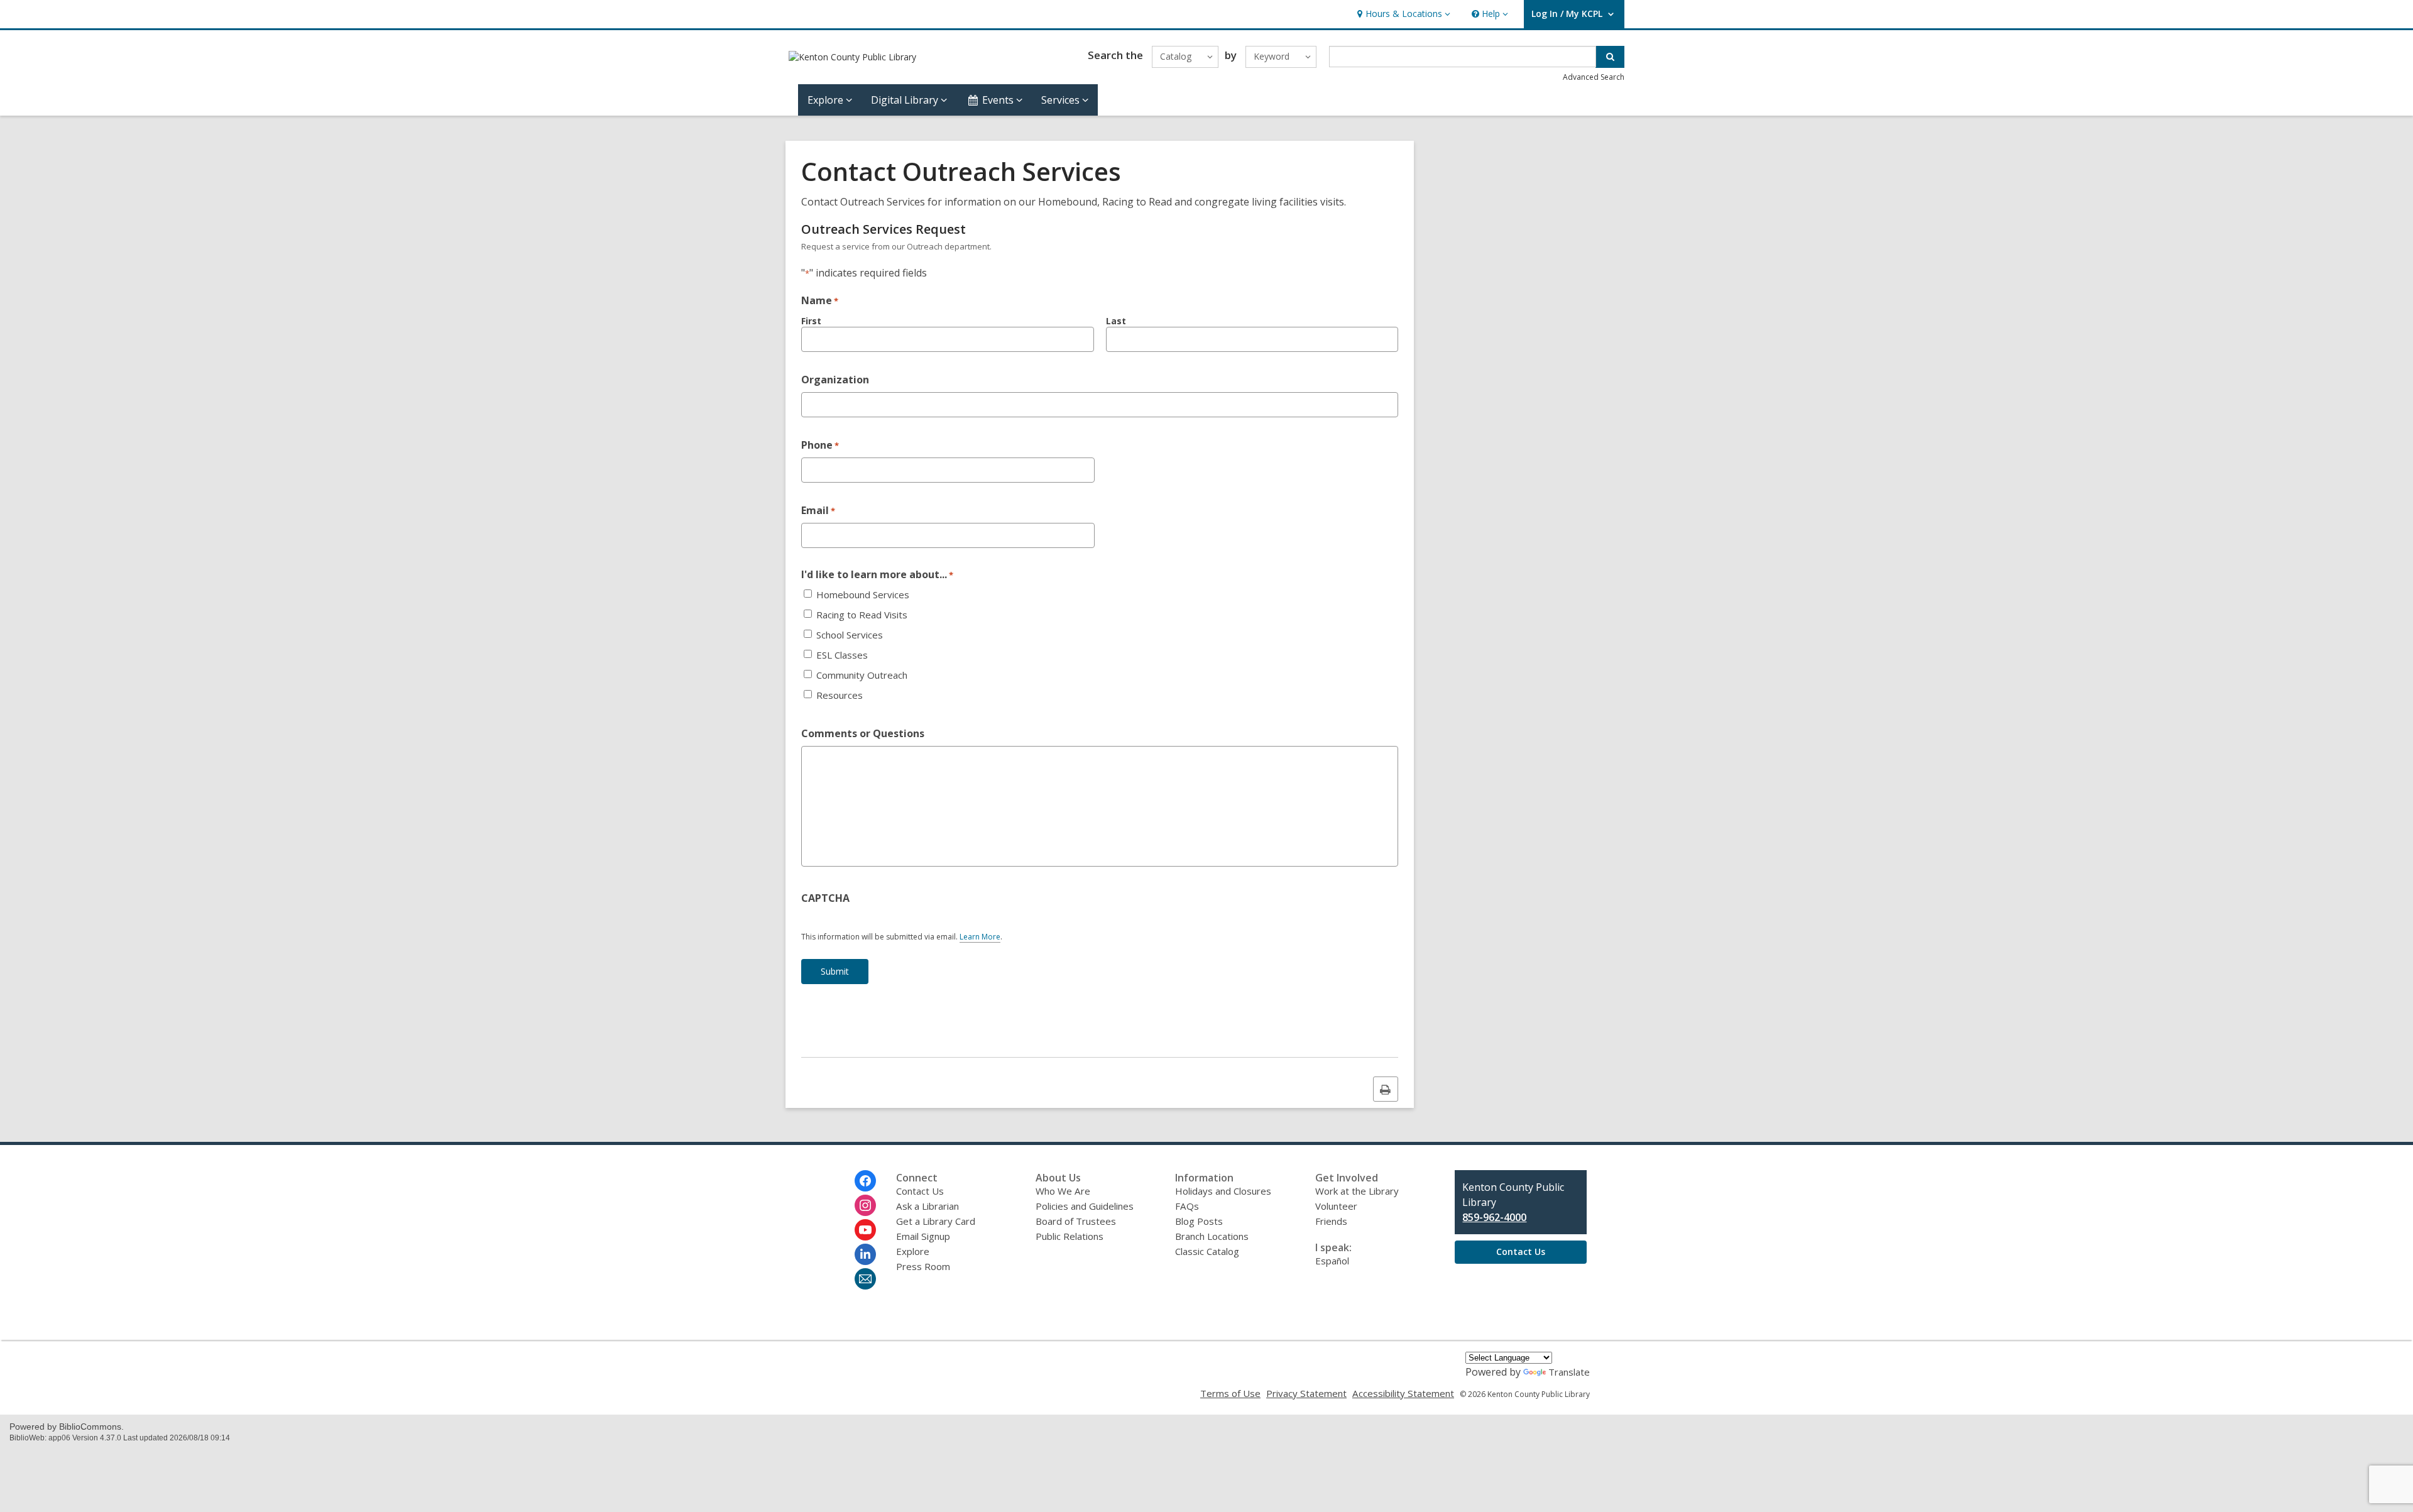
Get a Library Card (936, 1221)
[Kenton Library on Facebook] (865, 1181)
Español (1332, 1261)
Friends (1331, 1221)
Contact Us (920, 1191)
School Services (850, 635)
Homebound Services (863, 595)
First (811, 321)
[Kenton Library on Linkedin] (865, 1254)
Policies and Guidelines (1085, 1206)
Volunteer (1336, 1206)
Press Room (923, 1266)
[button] (1402, 14)
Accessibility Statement (1403, 1393)
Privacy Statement (1306, 1393)
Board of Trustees (1076, 1221)
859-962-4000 (1494, 1217)
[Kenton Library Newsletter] (865, 1279)
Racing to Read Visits (862, 615)
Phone (820, 445)
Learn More (980, 937)
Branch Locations (1212, 1236)
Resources (840, 695)
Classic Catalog (1207, 1251)
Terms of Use (1230, 1393)
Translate (1569, 1372)
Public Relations (1070, 1236)
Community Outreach (862, 675)
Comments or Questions (863, 733)
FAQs (1187, 1206)
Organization (835, 380)
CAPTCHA (825, 898)
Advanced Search (1594, 77)
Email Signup (923, 1236)
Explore (913, 1251)
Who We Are (1063, 1191)
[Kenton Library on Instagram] (865, 1205)
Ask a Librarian (927, 1206)
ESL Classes (842, 655)
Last (1116, 321)
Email (818, 510)
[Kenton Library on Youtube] (865, 1230)
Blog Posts (1199, 1221)
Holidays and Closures (1223, 1191)
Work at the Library (1357, 1191)
